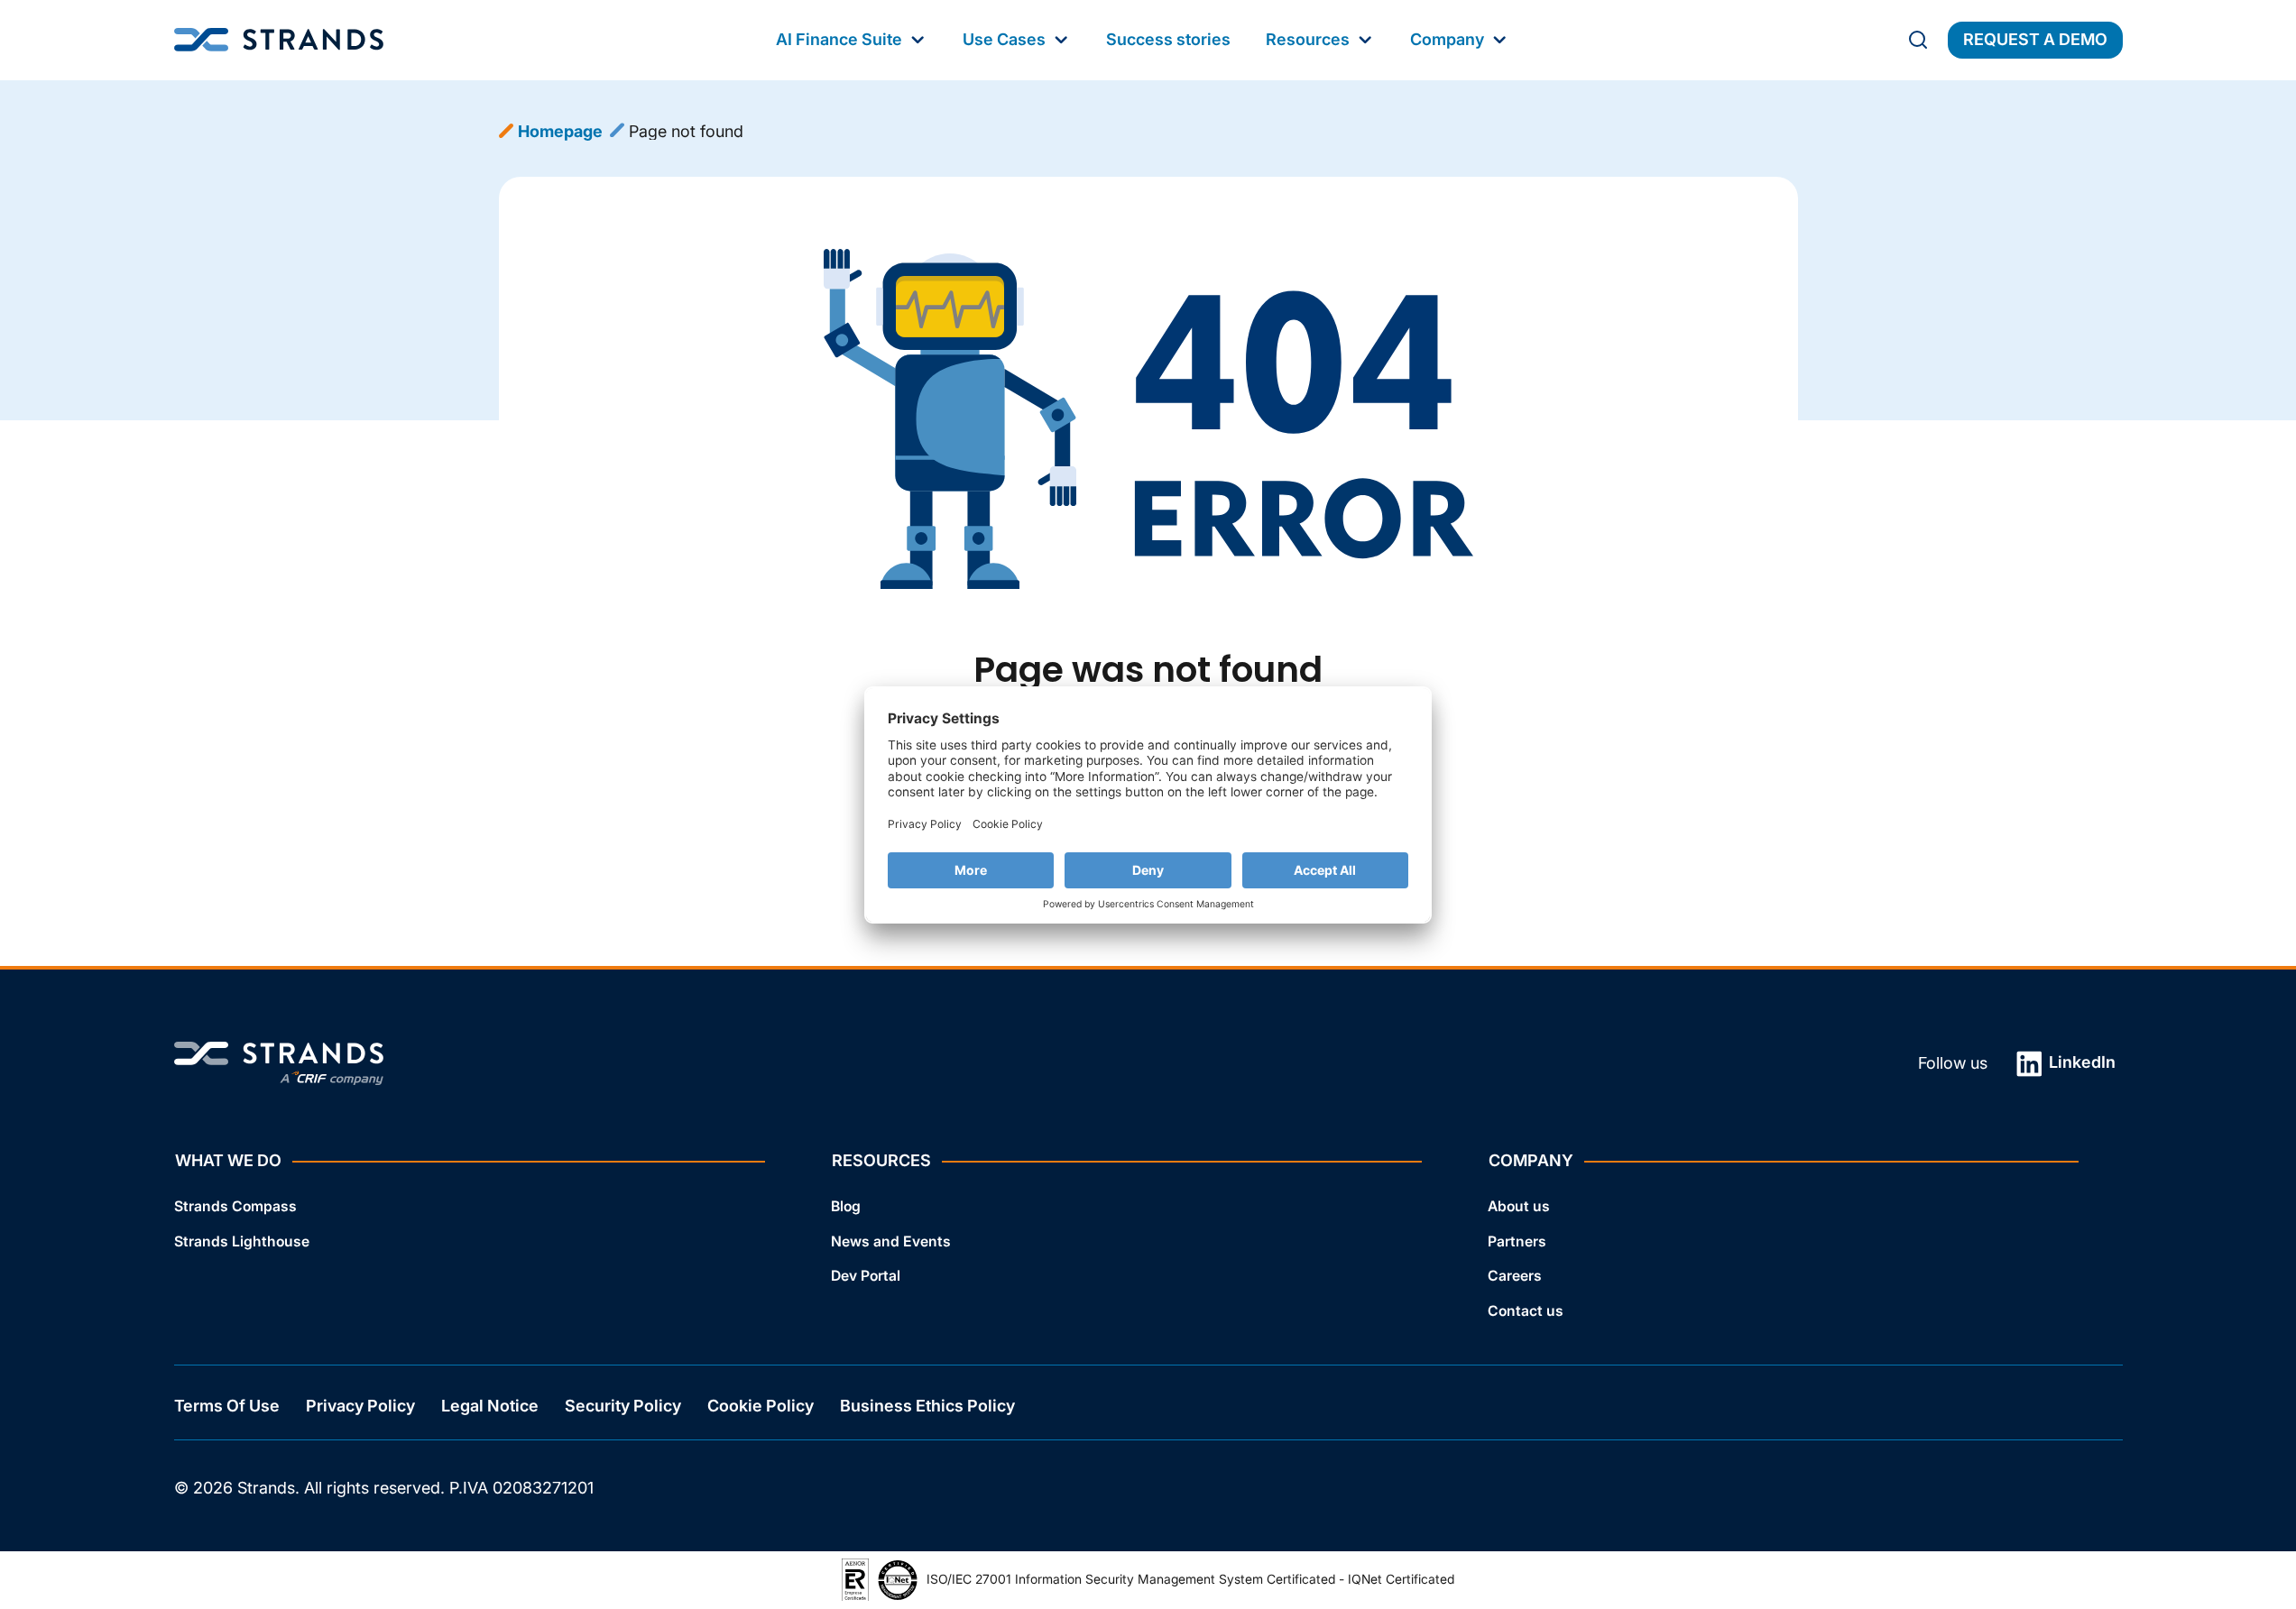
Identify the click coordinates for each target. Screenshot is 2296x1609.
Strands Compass (235, 1206)
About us (1519, 1206)
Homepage (560, 131)
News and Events (891, 1241)
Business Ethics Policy (927, 1407)
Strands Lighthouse (242, 1241)
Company (1447, 39)
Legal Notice (490, 1407)
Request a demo (2035, 39)
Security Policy (623, 1407)
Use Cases (1004, 39)
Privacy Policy (360, 1407)
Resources (1308, 39)
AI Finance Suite (839, 39)
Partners (1517, 1241)
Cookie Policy (761, 1407)
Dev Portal (866, 1277)
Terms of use (227, 1407)
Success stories (1168, 39)
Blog (846, 1206)
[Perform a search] (1918, 40)
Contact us (1526, 1311)
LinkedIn (2080, 1062)
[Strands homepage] (279, 40)
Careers (1515, 1277)
